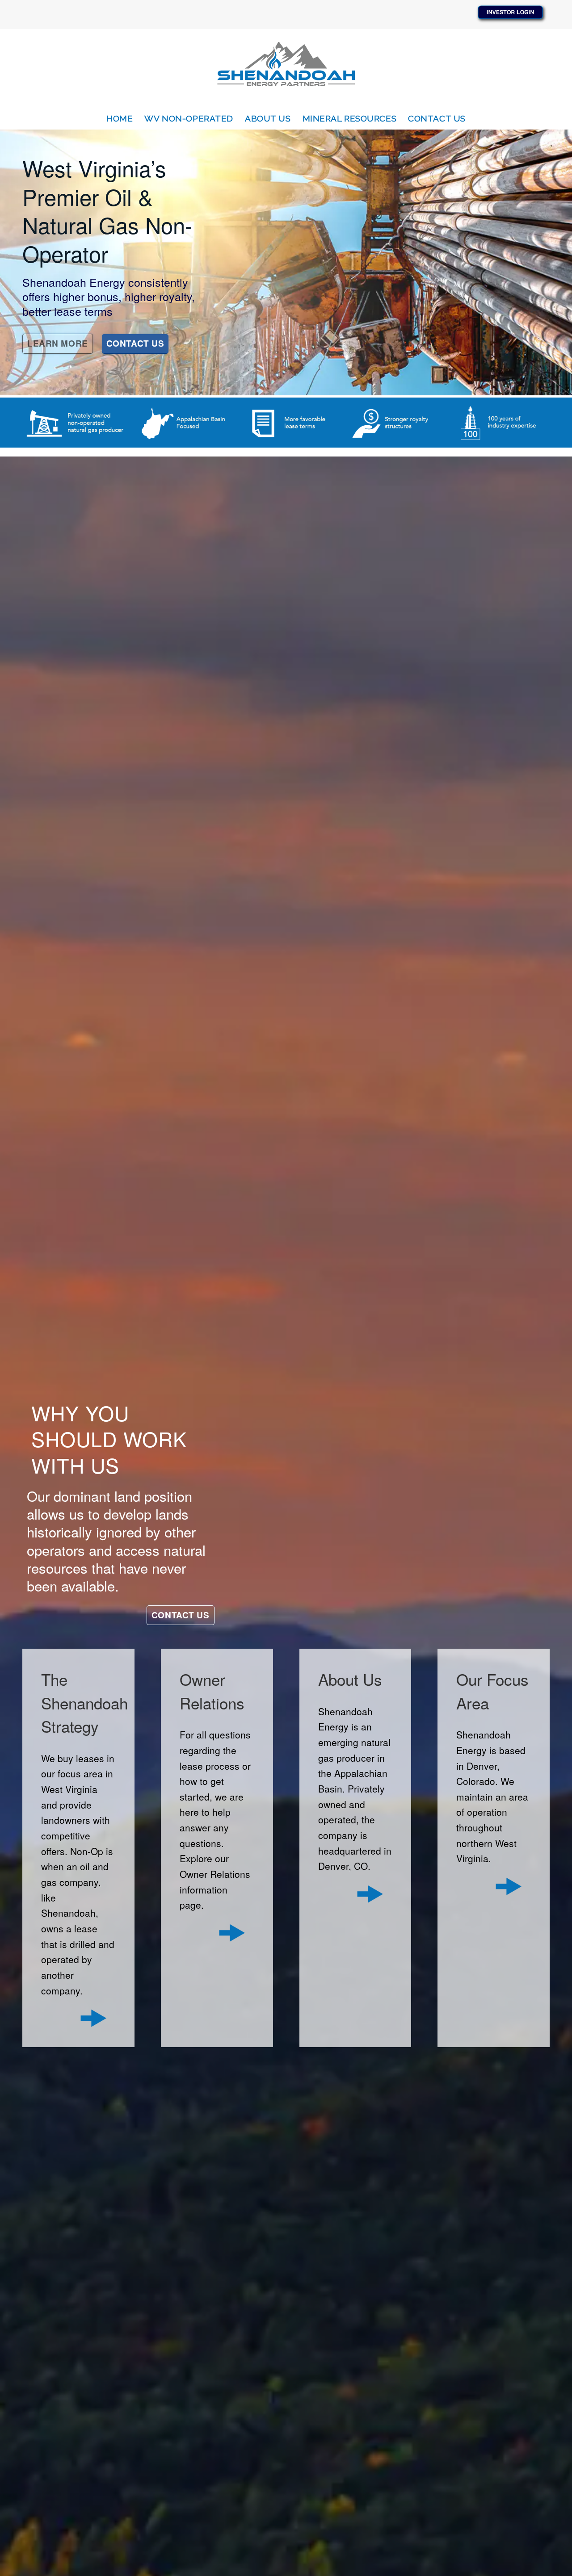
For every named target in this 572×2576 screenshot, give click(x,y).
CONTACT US (135, 343)
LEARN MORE (58, 343)
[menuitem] (120, 118)
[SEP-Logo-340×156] (286, 68)
